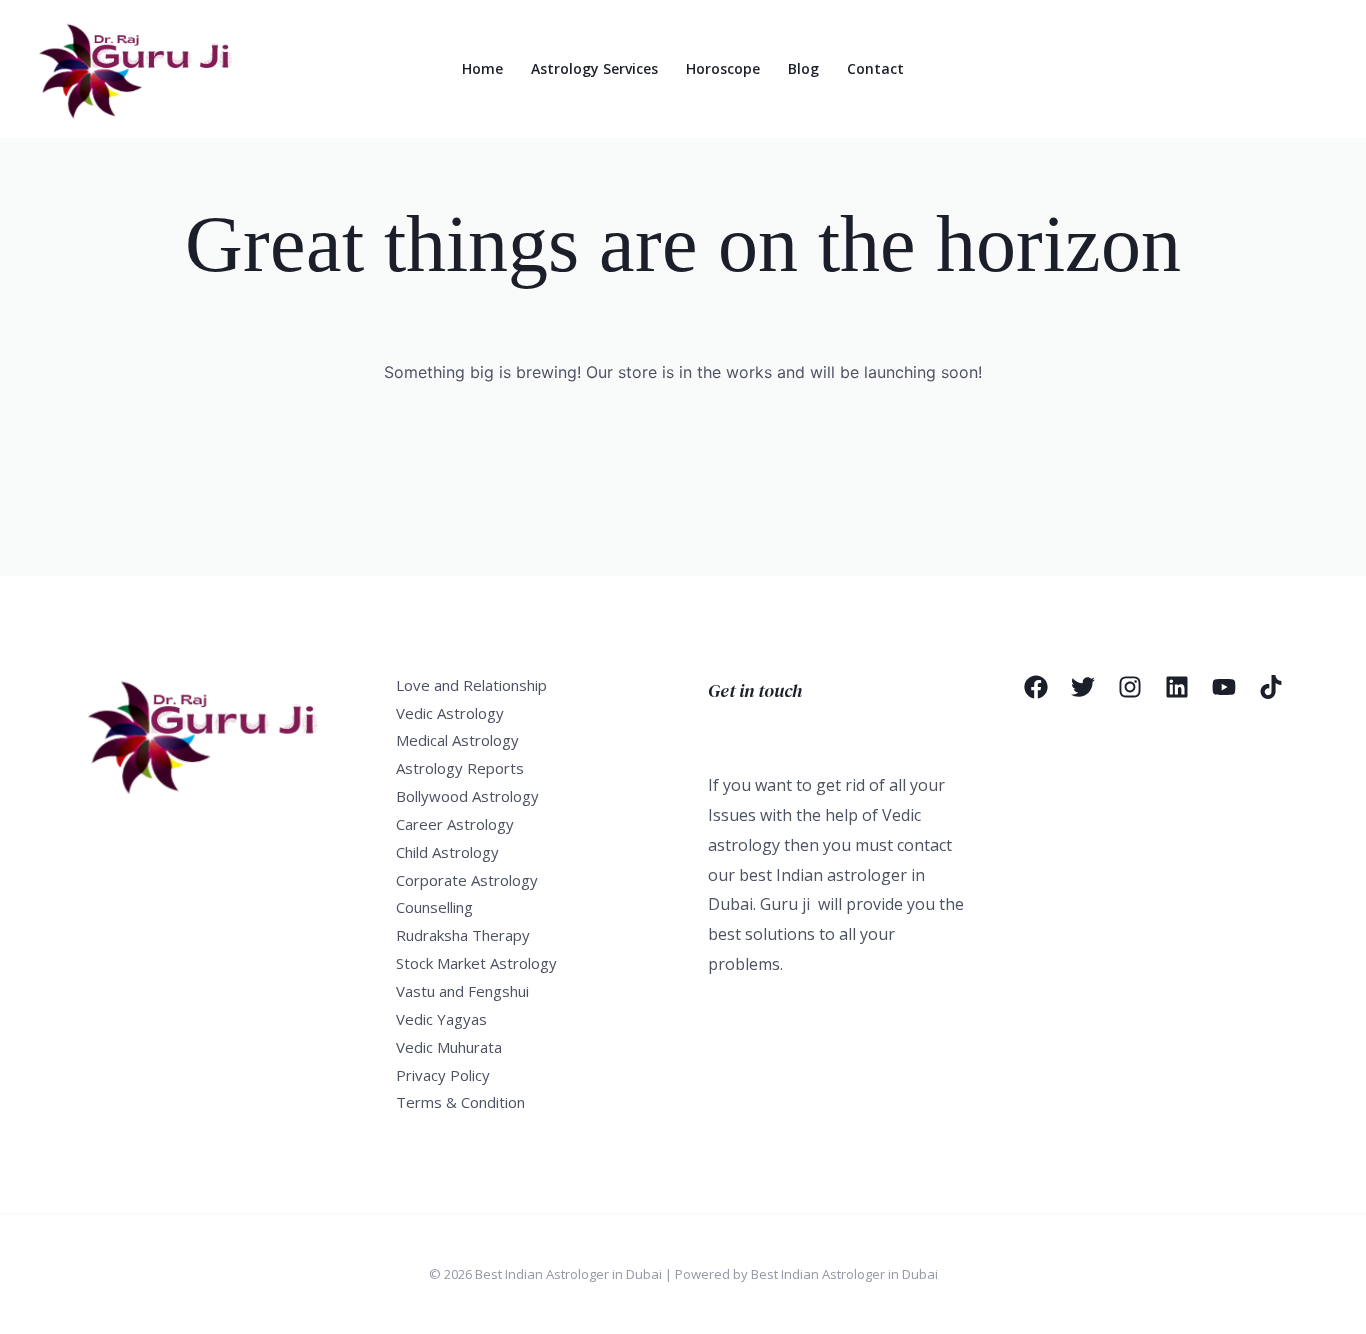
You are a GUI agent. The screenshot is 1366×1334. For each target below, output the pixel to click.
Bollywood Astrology (467, 796)
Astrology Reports (460, 768)
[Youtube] (1224, 687)
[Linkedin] (1177, 687)
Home (482, 68)
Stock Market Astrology (476, 963)
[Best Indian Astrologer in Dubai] (145, 67)
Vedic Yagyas (441, 1019)
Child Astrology (447, 852)
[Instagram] (1130, 687)
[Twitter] (1083, 687)
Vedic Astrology (450, 713)
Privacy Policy (443, 1075)
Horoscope (723, 68)
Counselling (434, 907)
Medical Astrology (457, 740)
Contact (875, 68)
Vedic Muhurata (449, 1047)
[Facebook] (1036, 687)
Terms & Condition (460, 1102)
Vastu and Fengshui (462, 991)
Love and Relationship (471, 685)
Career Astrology (455, 824)
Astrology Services (594, 68)
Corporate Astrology (467, 880)
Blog (803, 68)
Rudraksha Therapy (463, 935)
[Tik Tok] (1271, 687)
